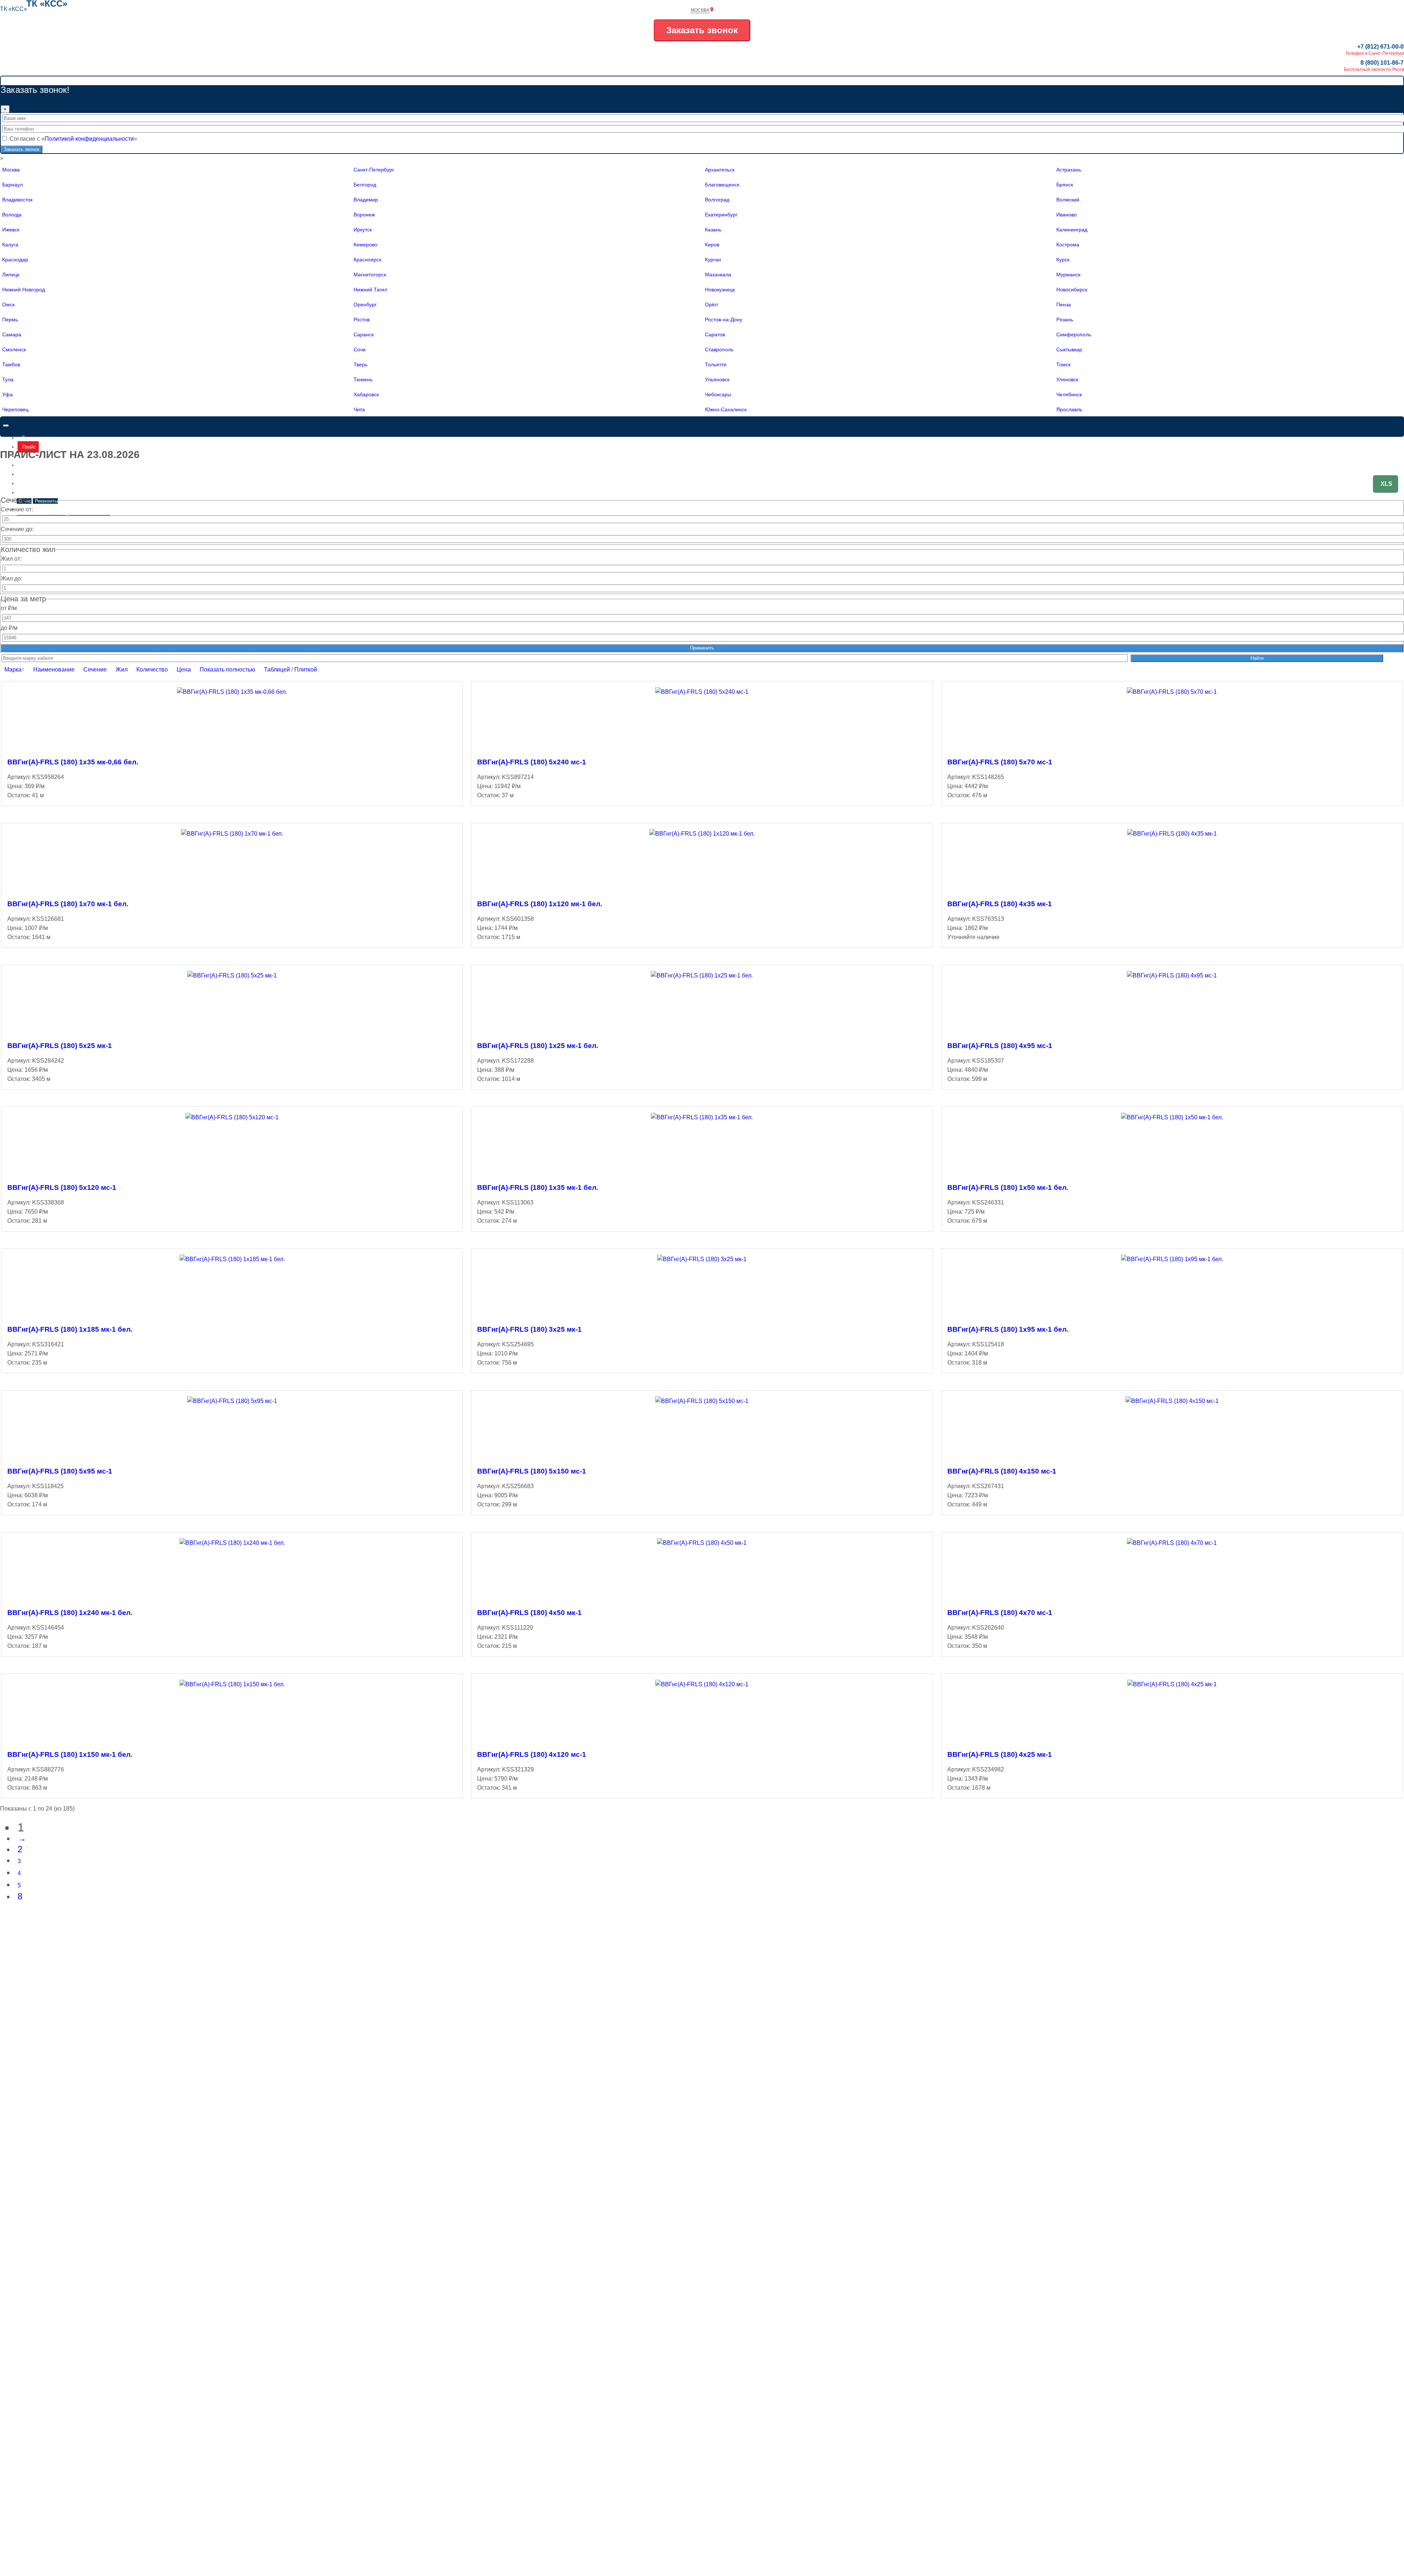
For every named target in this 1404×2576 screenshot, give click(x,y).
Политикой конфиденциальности (89, 139)
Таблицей (277, 669)
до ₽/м (9, 628)
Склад (29, 474)
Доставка (33, 483)
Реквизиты (46, 501)
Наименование (54, 669)
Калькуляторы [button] (38, 509)
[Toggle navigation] (6, 425)
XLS (1386, 484)
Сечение (95, 669)
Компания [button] (33, 493)
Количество (152, 669)
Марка (13, 669)
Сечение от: (17, 509)
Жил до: (12, 578)
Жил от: (11, 559)
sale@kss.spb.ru (1386, 531)
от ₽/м (9, 608)
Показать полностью (227, 669)
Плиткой (306, 669)
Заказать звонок (702, 30)
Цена (184, 669)
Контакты (33, 465)
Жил (122, 669)
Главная (31, 438)
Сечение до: (17, 529)
